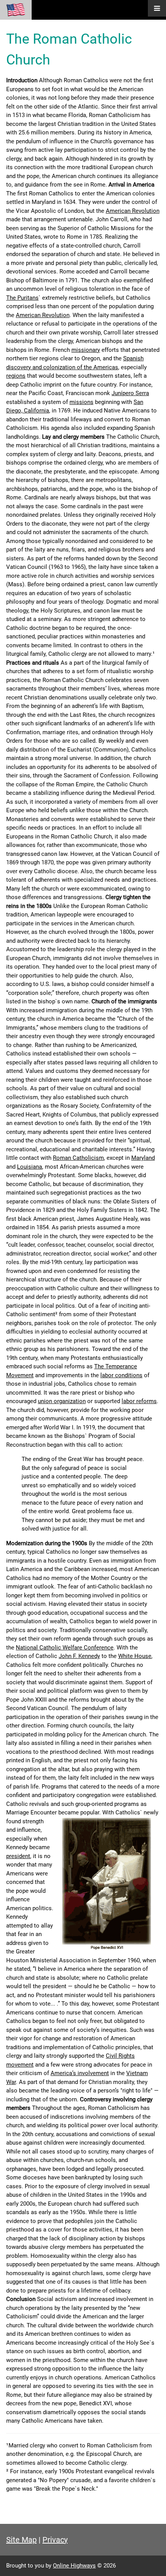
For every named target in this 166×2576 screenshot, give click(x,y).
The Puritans (22, 298)
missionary (86, 350)
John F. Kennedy (79, 1656)
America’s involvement (80, 2073)
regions (16, 376)
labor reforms (139, 1401)
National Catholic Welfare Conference (65, 1648)
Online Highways (74, 2566)
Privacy (55, 2540)
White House (135, 1656)
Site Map (21, 2540)
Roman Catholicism (78, 1158)
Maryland (143, 1158)
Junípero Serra (130, 393)
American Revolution (133, 211)
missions (81, 402)
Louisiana (30, 1167)
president (18, 1856)
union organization (62, 1401)
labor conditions (121, 1375)
